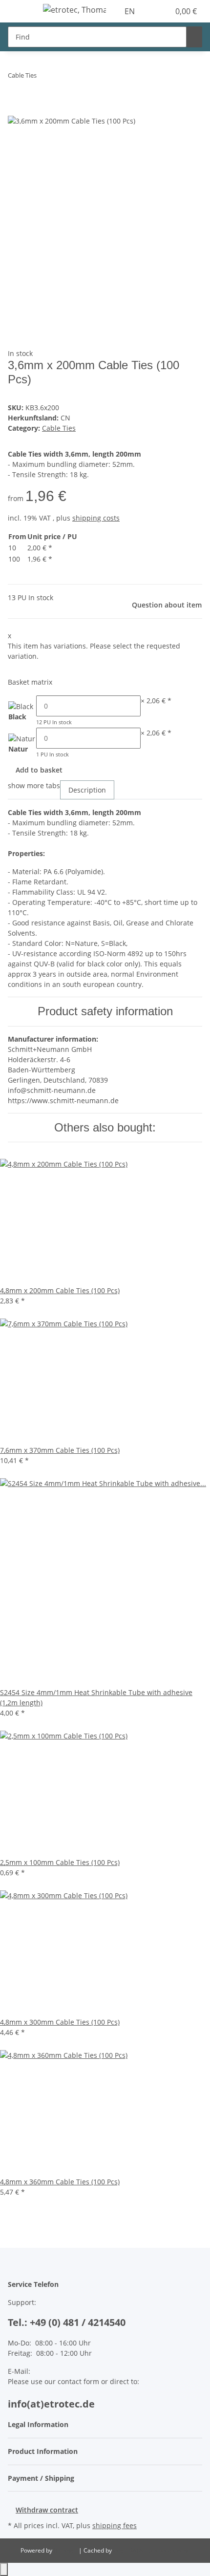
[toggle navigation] (20, 11)
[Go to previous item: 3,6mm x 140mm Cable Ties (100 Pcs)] (44, 77)
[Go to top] (4, 2569)
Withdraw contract (47, 2510)
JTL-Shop (66, 2550)
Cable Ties (59, 428)
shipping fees (115, 2525)
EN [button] (131, 11)
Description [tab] (87, 790)
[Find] (194, 37)
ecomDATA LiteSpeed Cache (152, 2550)
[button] (151, 11)
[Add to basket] (16, 109)
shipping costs (96, 518)
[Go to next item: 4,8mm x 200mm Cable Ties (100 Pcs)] (62, 77)
